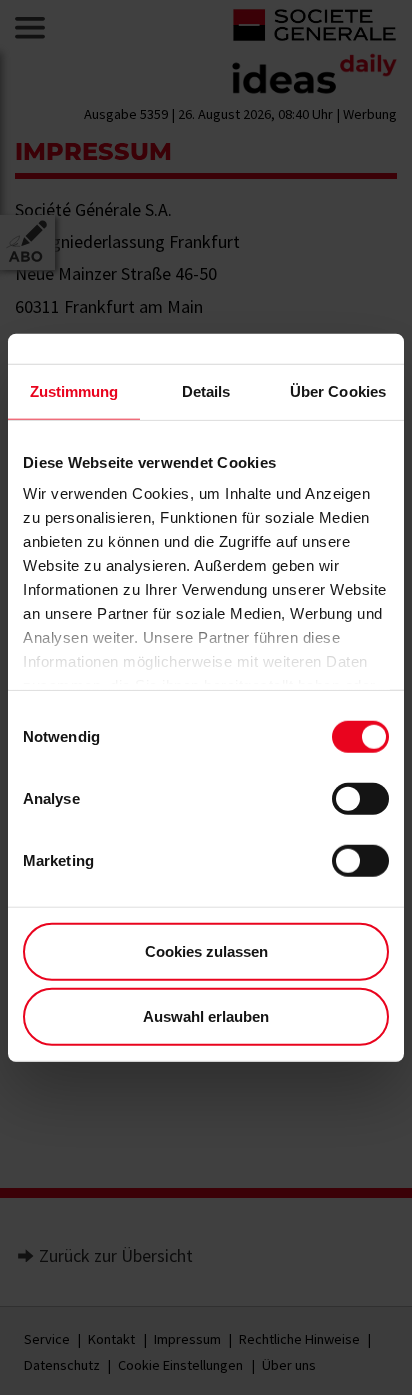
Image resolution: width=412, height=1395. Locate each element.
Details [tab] (206, 390)
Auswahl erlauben (206, 1016)
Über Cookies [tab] (338, 390)
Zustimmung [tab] (74, 390)
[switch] (360, 798)
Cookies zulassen (206, 950)
